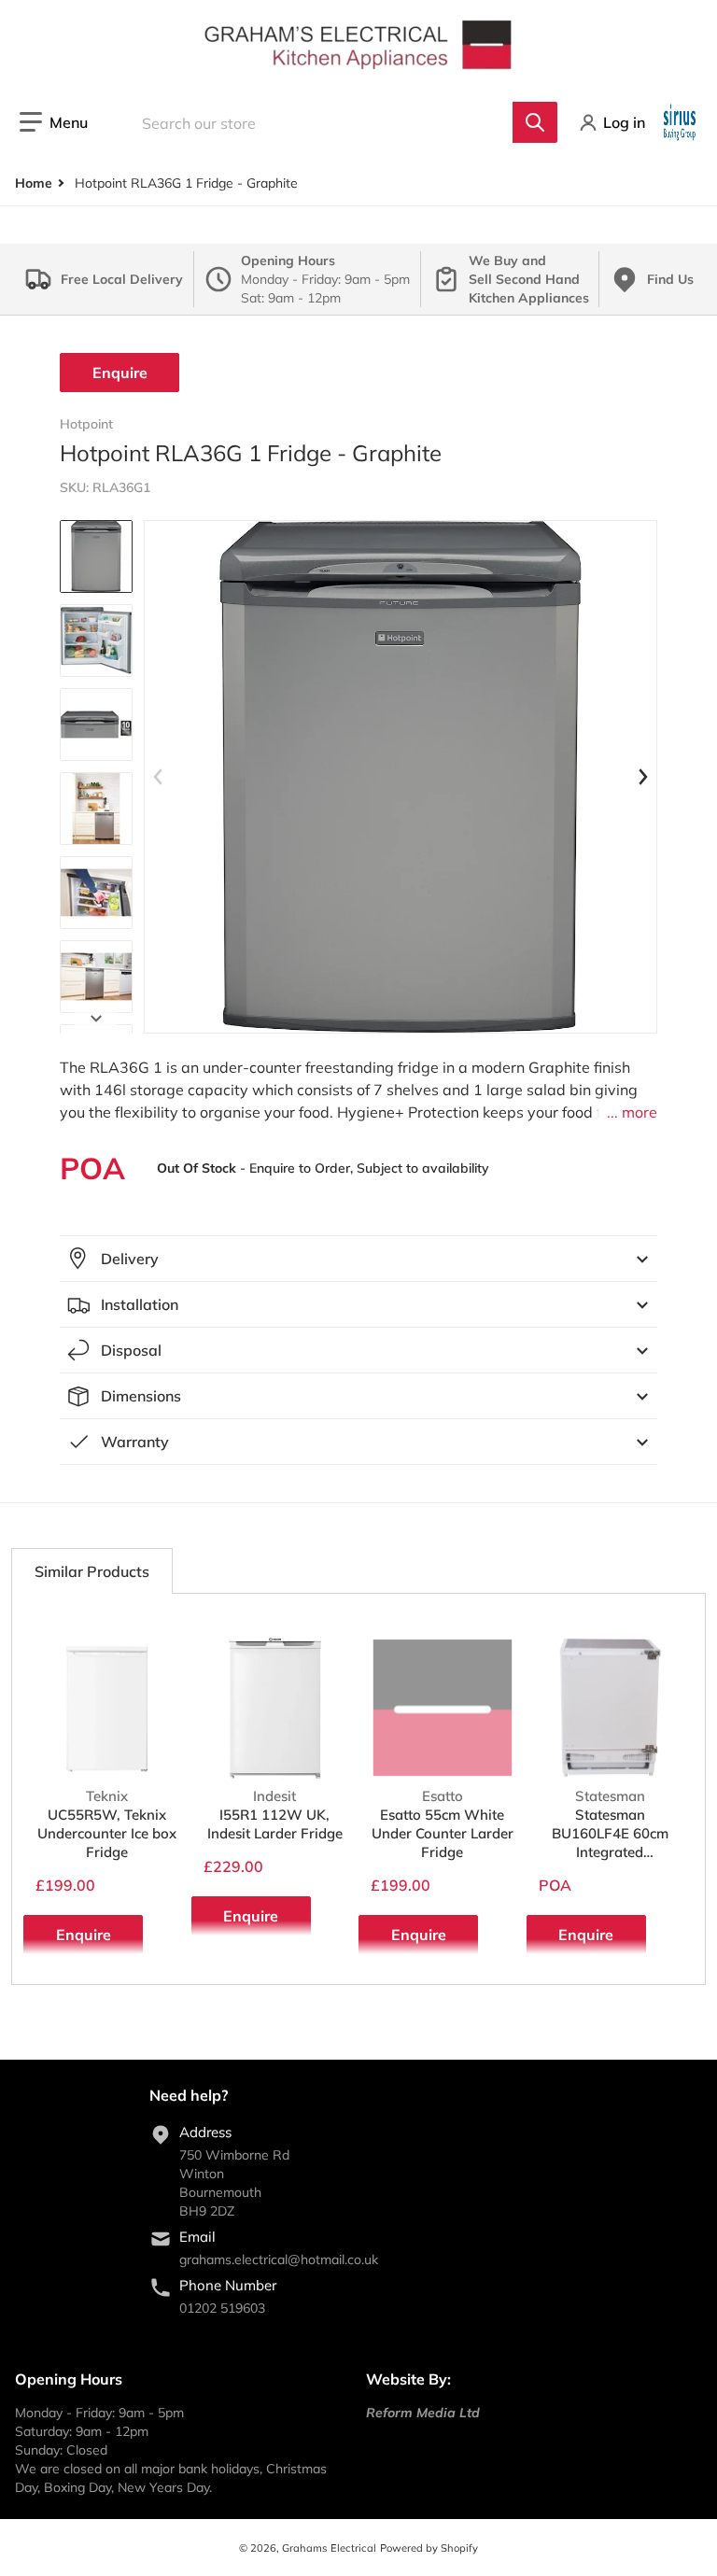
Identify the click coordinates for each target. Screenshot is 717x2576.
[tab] (92, 1571)
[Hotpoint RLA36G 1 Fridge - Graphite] (96, 556)
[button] (54, 122)
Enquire (120, 373)
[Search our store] (535, 122)
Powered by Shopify (429, 2548)
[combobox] (337, 122)
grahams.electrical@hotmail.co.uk (279, 2259)
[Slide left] (159, 777)
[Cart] (682, 122)
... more (632, 1112)
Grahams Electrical (329, 2548)
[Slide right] (96, 1019)
